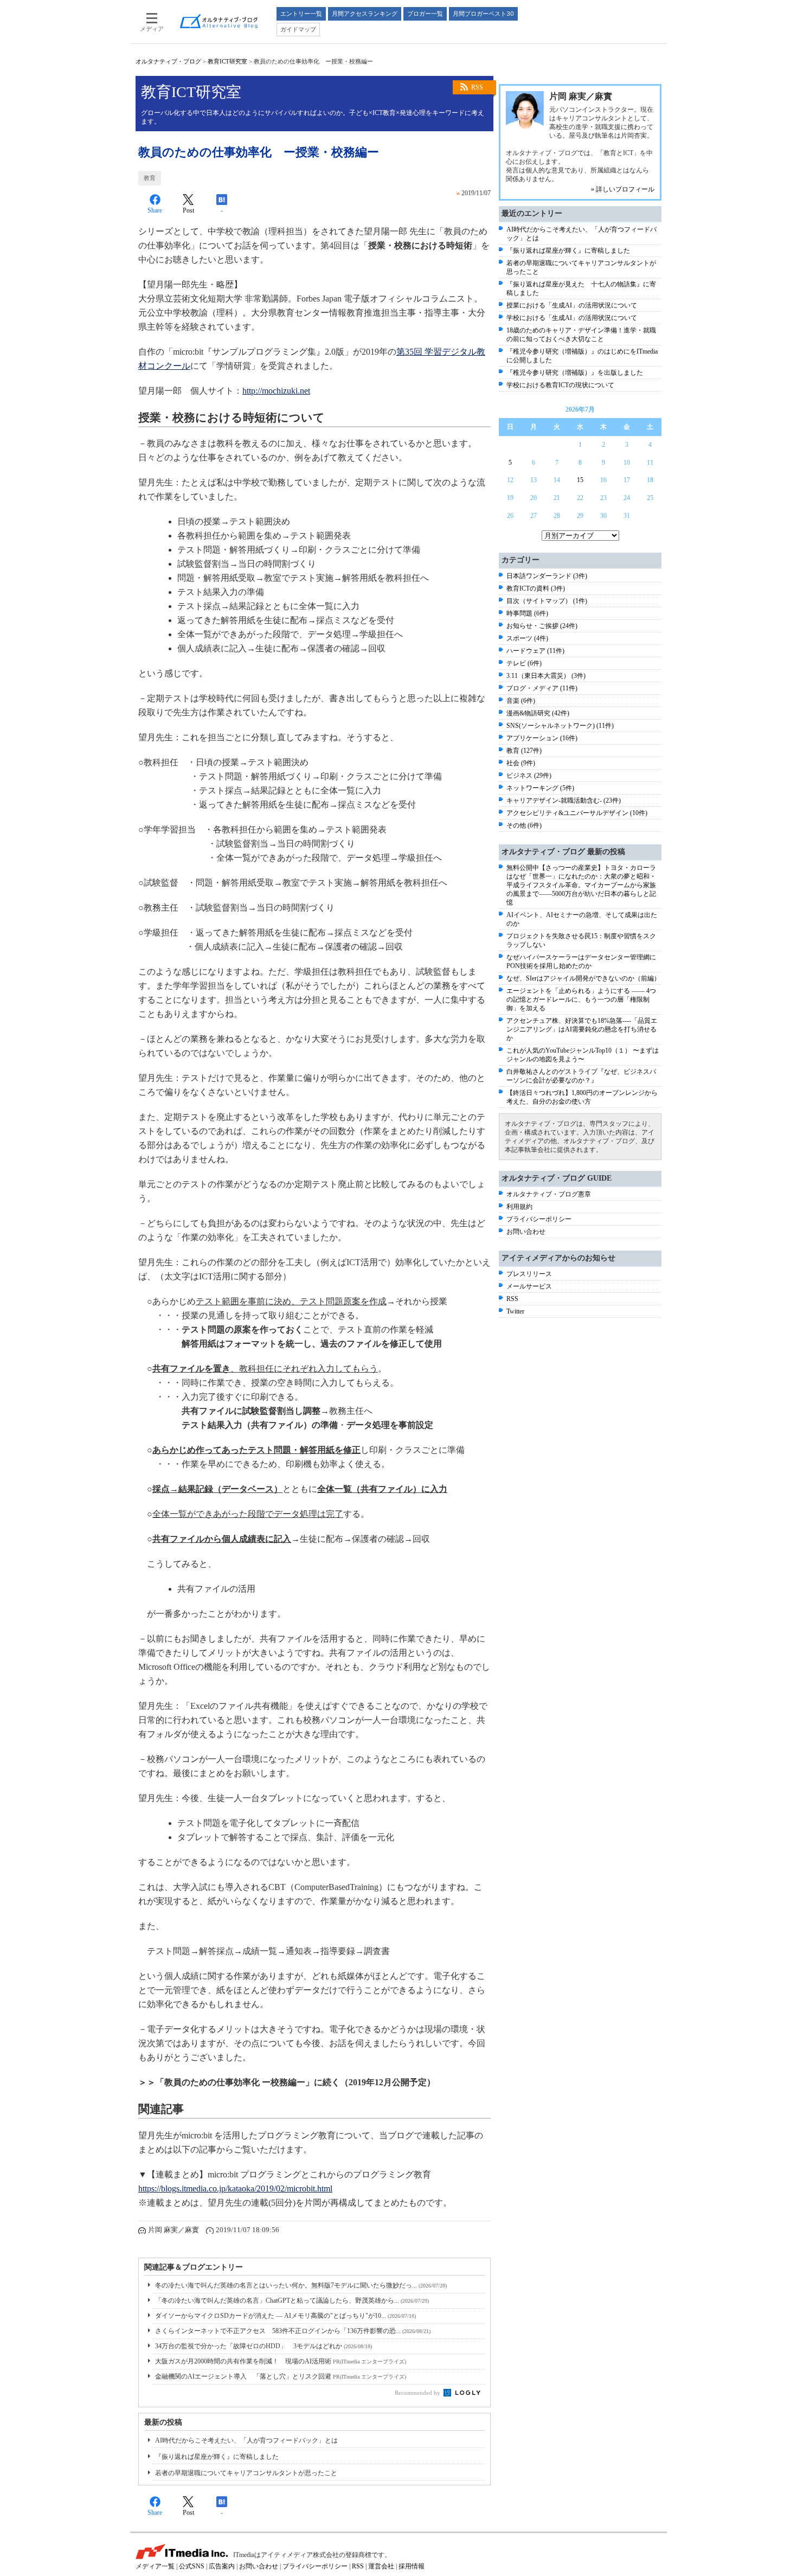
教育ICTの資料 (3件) (536, 588)
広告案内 (222, 2566)
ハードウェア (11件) (535, 651)
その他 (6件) (524, 825)
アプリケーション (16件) (542, 738)
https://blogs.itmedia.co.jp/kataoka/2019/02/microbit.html (235, 2189)
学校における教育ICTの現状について (560, 385)
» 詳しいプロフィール (623, 189)
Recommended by (418, 2393)
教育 (150, 178)
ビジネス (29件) (529, 776)
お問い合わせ (526, 1232)
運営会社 (381, 2566)
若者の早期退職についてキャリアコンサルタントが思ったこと (246, 2473)
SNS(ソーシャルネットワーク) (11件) (560, 726)
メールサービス (529, 1286)
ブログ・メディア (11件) (542, 688)
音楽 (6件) (521, 701)
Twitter (515, 1311)
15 (580, 480)
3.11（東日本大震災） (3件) (546, 676)
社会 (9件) (521, 763)
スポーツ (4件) (527, 638)
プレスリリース (529, 1274)
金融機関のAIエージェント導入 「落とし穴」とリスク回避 (281, 2376)
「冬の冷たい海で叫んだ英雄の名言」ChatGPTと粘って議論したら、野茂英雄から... (292, 2301)
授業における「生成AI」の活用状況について (572, 305)
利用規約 (519, 1207)
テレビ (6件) (524, 663)
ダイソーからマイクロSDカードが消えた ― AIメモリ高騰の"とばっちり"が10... (285, 2316)
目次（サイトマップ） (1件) (547, 601)
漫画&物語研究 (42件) (538, 713)
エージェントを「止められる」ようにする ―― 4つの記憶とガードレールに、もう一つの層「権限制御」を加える (581, 999)
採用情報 (412, 2566)
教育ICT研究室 (227, 61)
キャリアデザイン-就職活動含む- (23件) (564, 800)
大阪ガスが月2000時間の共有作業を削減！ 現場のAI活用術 (281, 2361)
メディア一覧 (155, 2566)
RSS (477, 87)
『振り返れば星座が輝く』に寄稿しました (217, 2457)
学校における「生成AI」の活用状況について (572, 318)
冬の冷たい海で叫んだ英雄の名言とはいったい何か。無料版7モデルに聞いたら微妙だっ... (301, 2285)
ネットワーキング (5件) (540, 788)
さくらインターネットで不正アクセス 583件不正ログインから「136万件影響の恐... (293, 2331)
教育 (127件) (524, 751)
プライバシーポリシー (539, 1219)
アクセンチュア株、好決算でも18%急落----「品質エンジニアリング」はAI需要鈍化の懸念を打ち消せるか (582, 1029)
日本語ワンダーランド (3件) (547, 576)
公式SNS (192, 2566)
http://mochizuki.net (276, 391)
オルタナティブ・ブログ (168, 61)
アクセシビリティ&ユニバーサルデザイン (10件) (577, 813)
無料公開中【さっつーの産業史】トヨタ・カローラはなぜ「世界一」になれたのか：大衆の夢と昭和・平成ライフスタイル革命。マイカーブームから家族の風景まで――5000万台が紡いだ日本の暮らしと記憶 (581, 885)
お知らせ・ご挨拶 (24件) (542, 626)
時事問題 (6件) (527, 613)
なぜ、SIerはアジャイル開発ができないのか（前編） (583, 978)
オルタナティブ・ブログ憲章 (549, 1194)
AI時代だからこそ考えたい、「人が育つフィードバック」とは (246, 2440)
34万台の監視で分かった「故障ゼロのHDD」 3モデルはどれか (263, 2346)
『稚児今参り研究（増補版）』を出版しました (575, 373)
